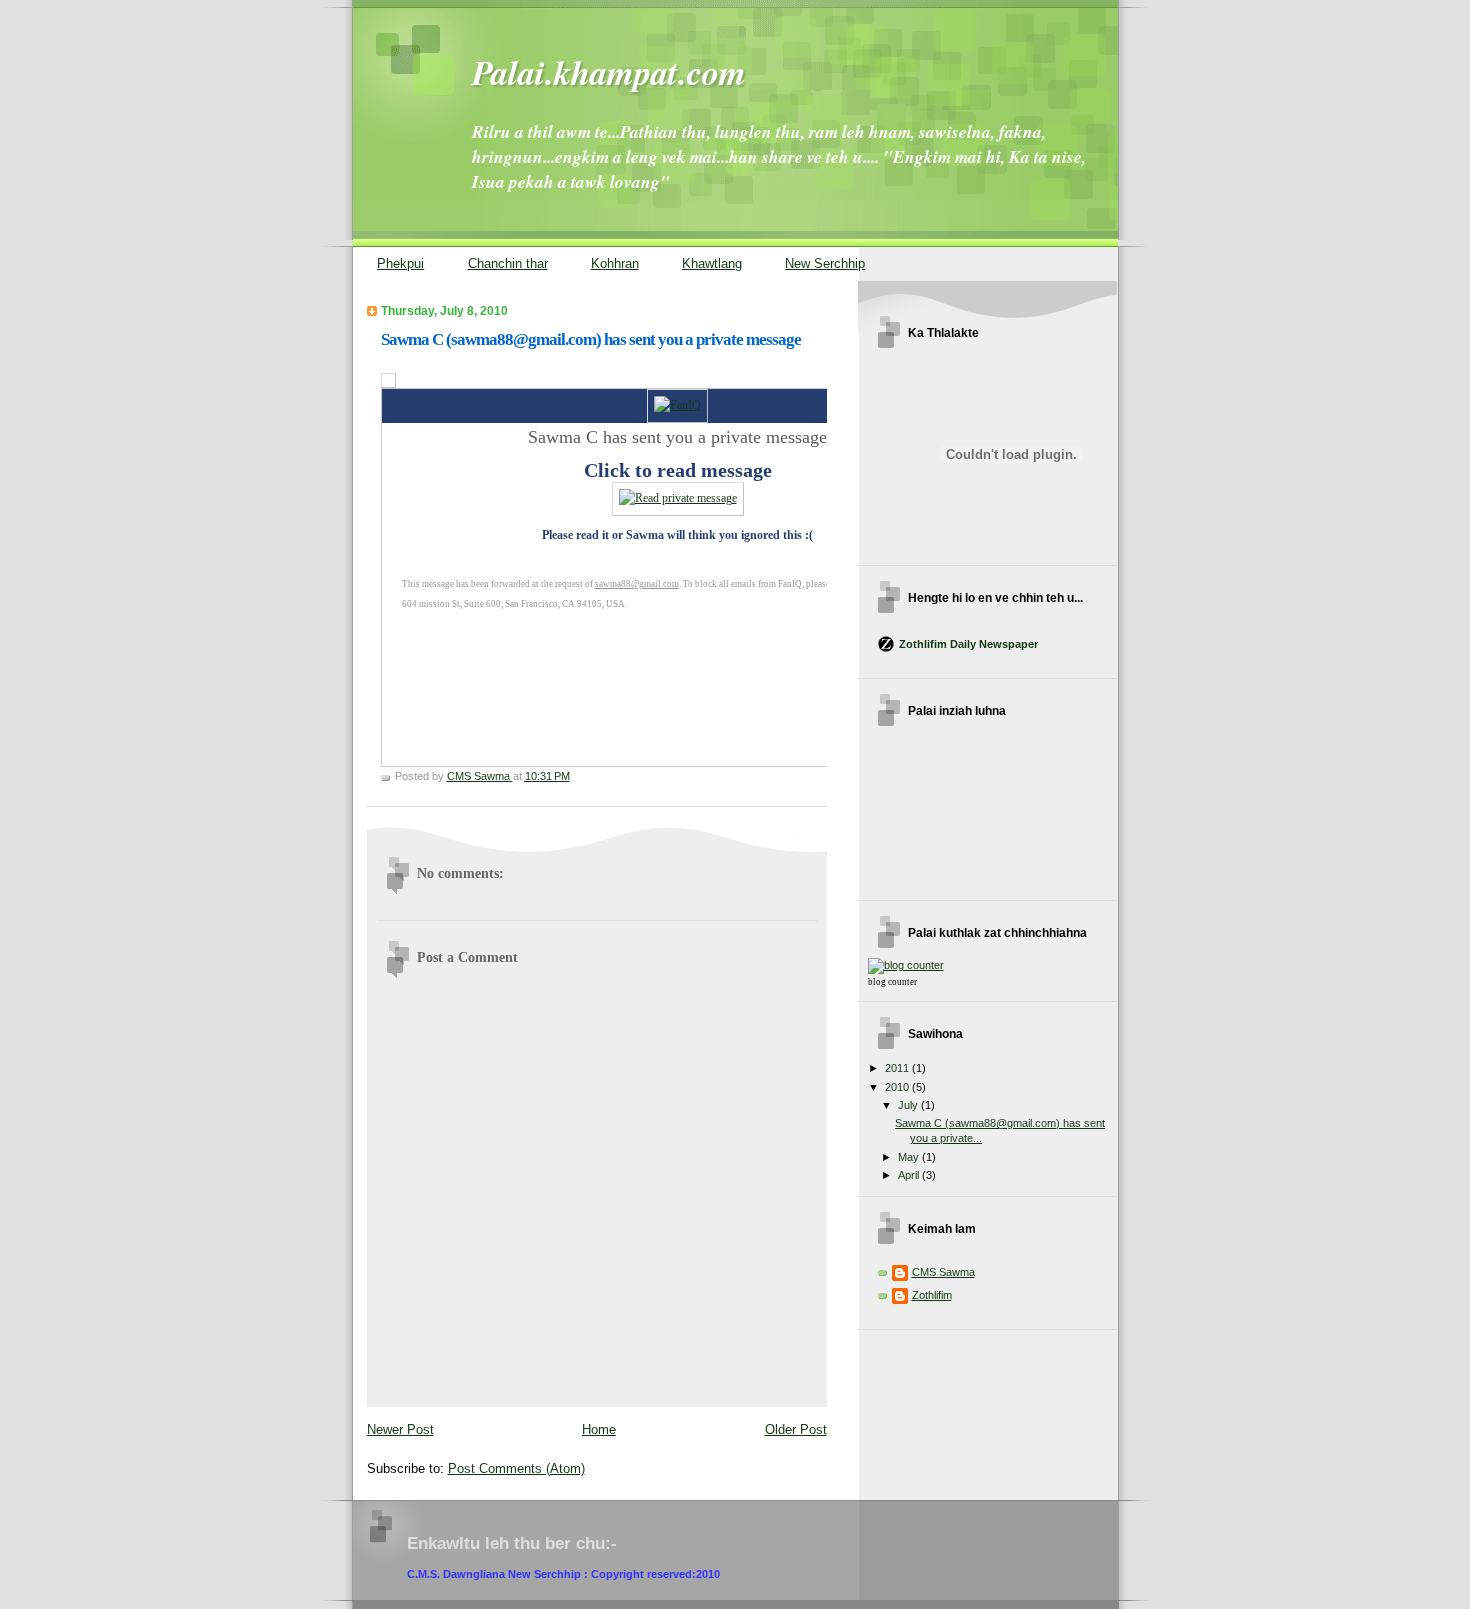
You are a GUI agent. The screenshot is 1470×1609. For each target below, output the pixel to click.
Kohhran (615, 263)
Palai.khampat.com (609, 72)
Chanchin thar (508, 263)
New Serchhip (825, 263)
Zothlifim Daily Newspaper (968, 644)
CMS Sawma (943, 1272)
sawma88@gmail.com (637, 584)
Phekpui (400, 263)
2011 (898, 1068)
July (909, 1105)
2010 (898, 1087)
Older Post (796, 1429)
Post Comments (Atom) (516, 1468)
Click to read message (678, 470)
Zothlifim (932, 1295)
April (910, 1175)
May (910, 1157)
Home (599, 1429)
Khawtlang (712, 263)
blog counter (892, 982)
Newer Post (400, 1429)
